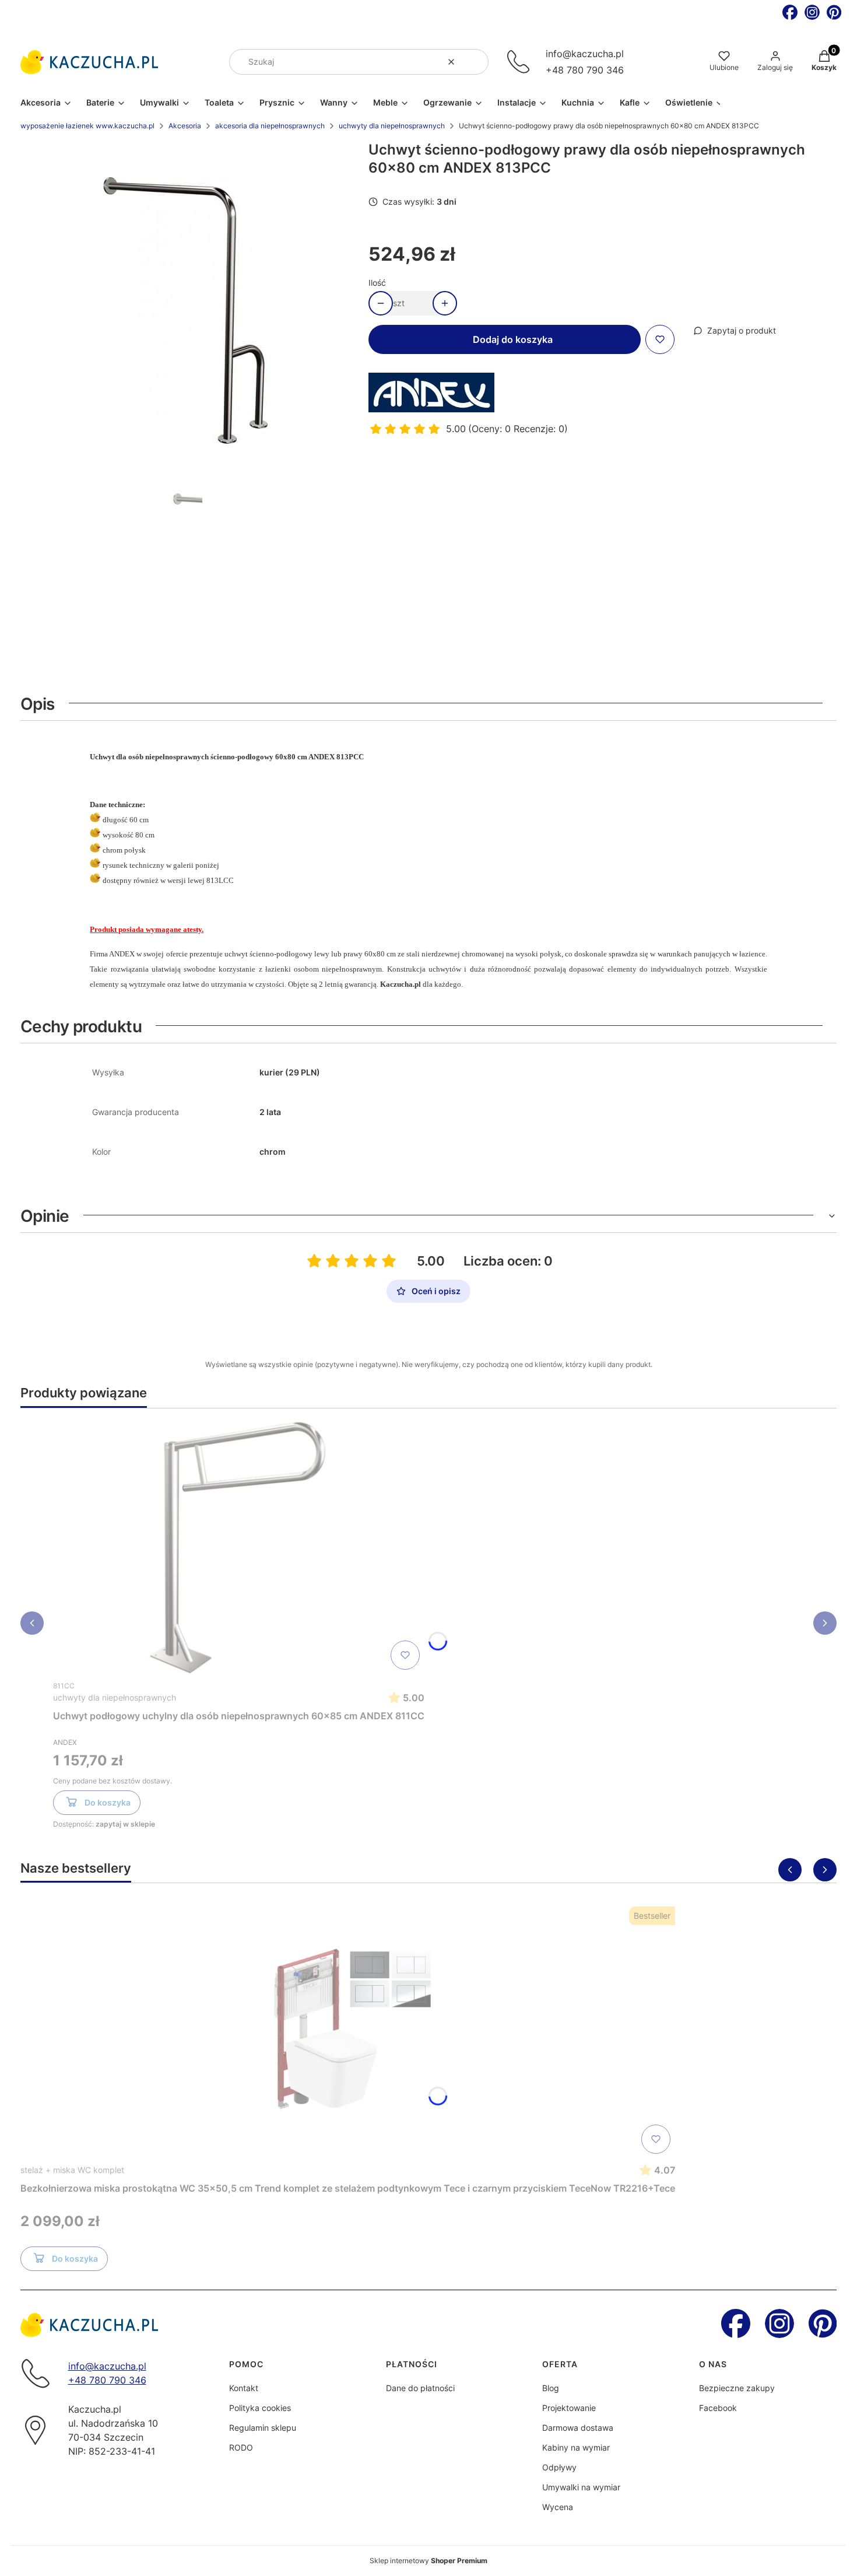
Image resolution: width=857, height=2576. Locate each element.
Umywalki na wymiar (581, 2487)
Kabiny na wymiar (576, 2447)
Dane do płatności (420, 2388)
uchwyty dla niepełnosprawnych (392, 126)
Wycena (558, 2507)
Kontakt (244, 2388)
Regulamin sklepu (263, 2428)
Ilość (377, 283)
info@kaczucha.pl (585, 54)
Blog (551, 2388)
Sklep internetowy (428, 2561)
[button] (475, 62)
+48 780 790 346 (585, 70)
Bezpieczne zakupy (737, 2388)
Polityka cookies (260, 2408)
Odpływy (559, 2467)
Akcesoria (185, 126)
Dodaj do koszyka (513, 339)
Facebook (718, 2408)
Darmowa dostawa (578, 2428)
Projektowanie (569, 2408)
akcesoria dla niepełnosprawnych (270, 126)
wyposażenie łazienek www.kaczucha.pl (87, 126)
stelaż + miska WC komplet (72, 2170)
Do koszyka (108, 1802)
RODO (241, 2447)
